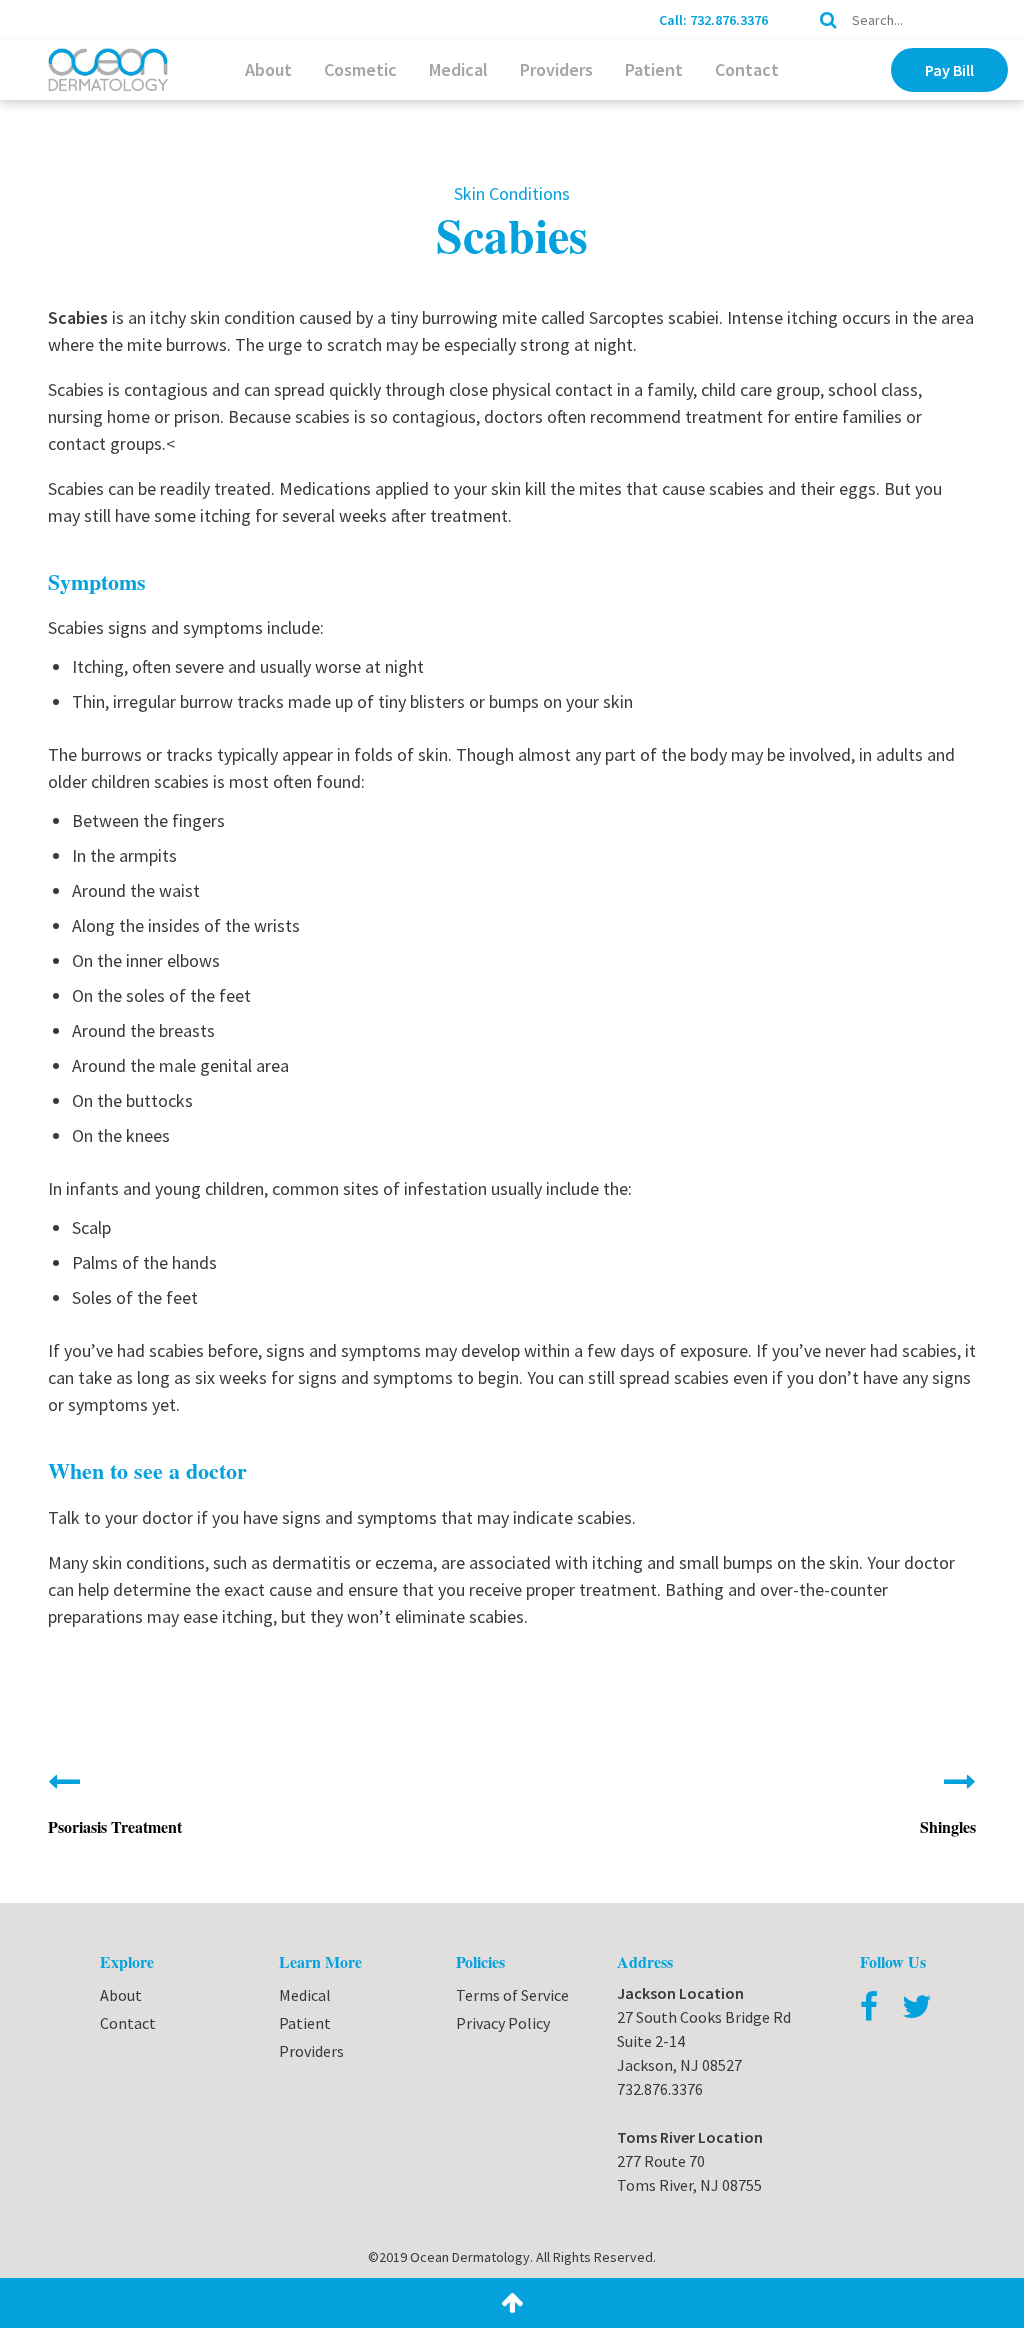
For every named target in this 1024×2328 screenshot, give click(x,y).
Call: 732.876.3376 (713, 20)
